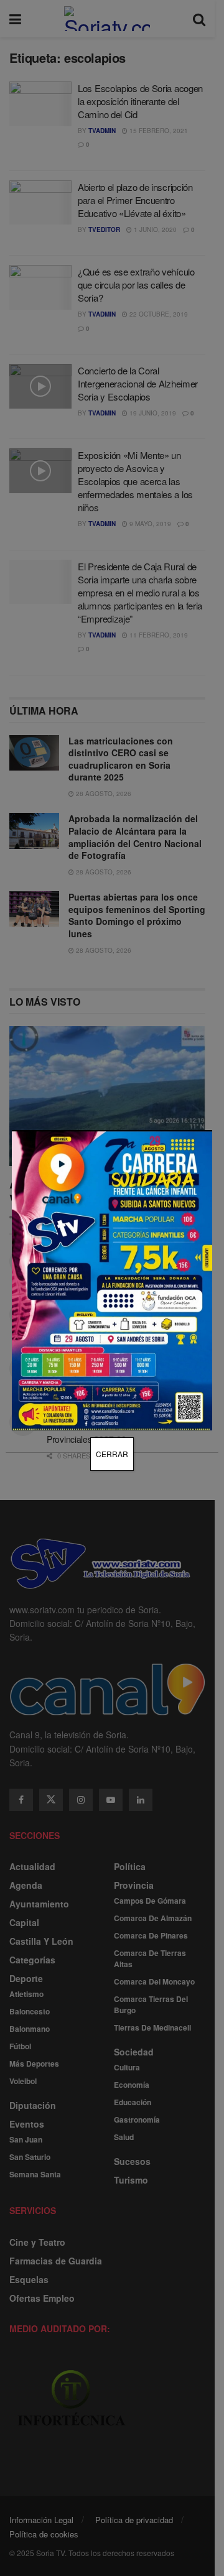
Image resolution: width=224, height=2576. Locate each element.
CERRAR (112, 1454)
